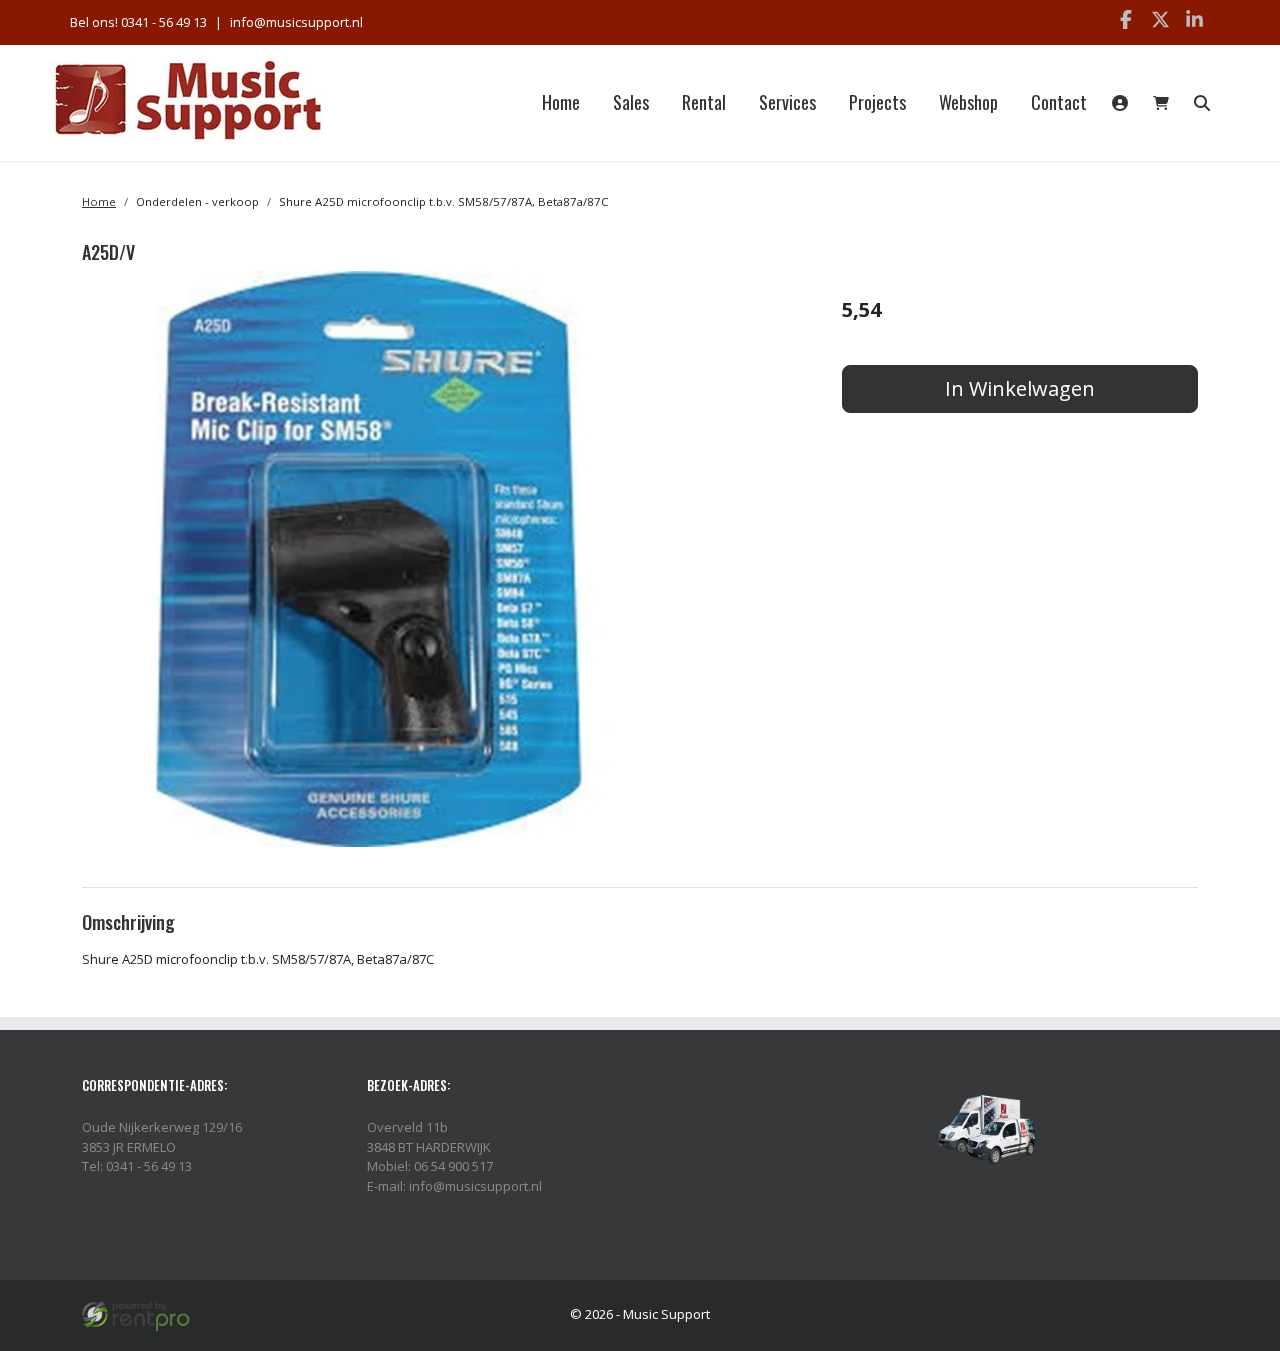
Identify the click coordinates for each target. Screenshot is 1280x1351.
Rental (704, 102)
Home (561, 102)
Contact (1059, 102)
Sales (631, 102)
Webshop (968, 102)
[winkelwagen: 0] (1161, 103)
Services (787, 102)
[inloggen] (1120, 103)
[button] (1202, 103)
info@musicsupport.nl (296, 22)
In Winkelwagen (1020, 388)
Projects (877, 102)
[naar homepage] (187, 102)
